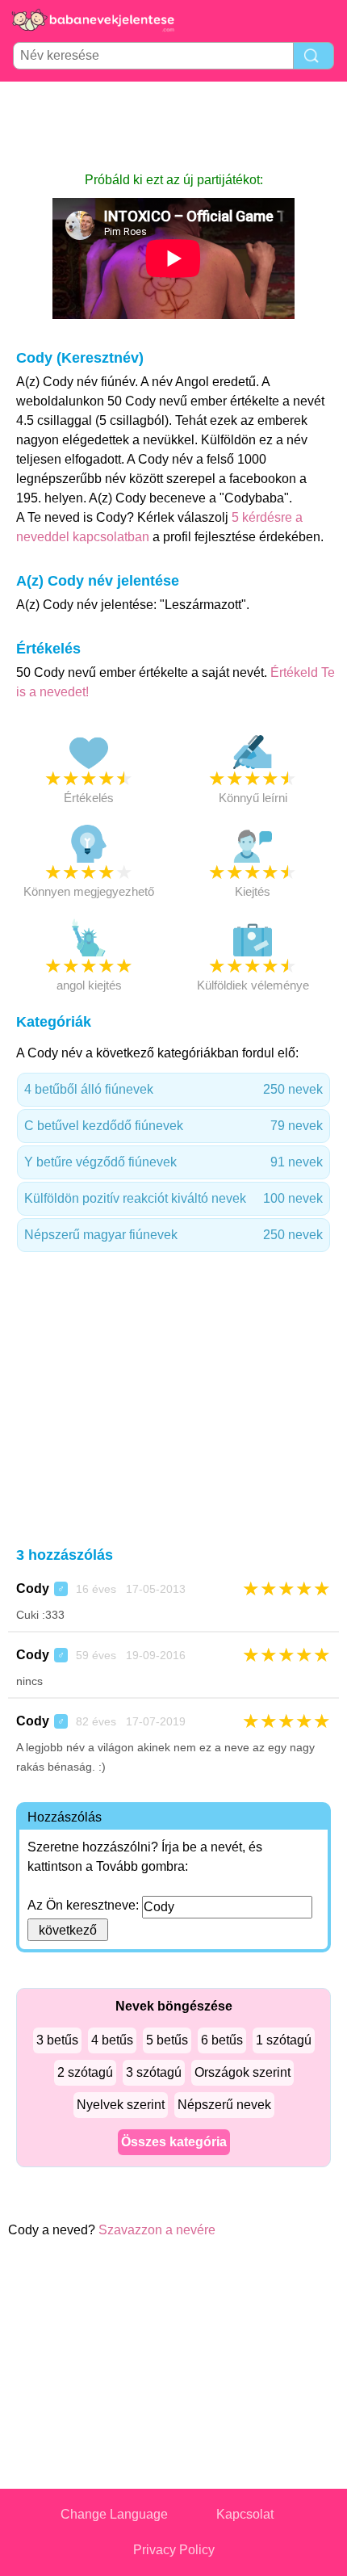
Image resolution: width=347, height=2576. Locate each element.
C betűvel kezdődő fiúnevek (173, 1126)
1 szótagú (284, 2040)
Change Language (114, 2514)
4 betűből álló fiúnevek (173, 1089)
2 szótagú (85, 2072)
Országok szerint (242, 2072)
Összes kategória (174, 2142)
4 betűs (112, 2040)
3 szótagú (154, 2072)
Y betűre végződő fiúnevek (173, 1162)
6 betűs (222, 2040)
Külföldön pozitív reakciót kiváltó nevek (173, 1198)
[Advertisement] (173, 126)
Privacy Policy (174, 2550)
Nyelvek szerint (121, 2105)
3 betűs (57, 2040)
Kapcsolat (245, 2514)
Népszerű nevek (224, 2105)
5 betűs (167, 2040)
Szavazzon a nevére (157, 2230)
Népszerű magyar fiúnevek (173, 1235)
